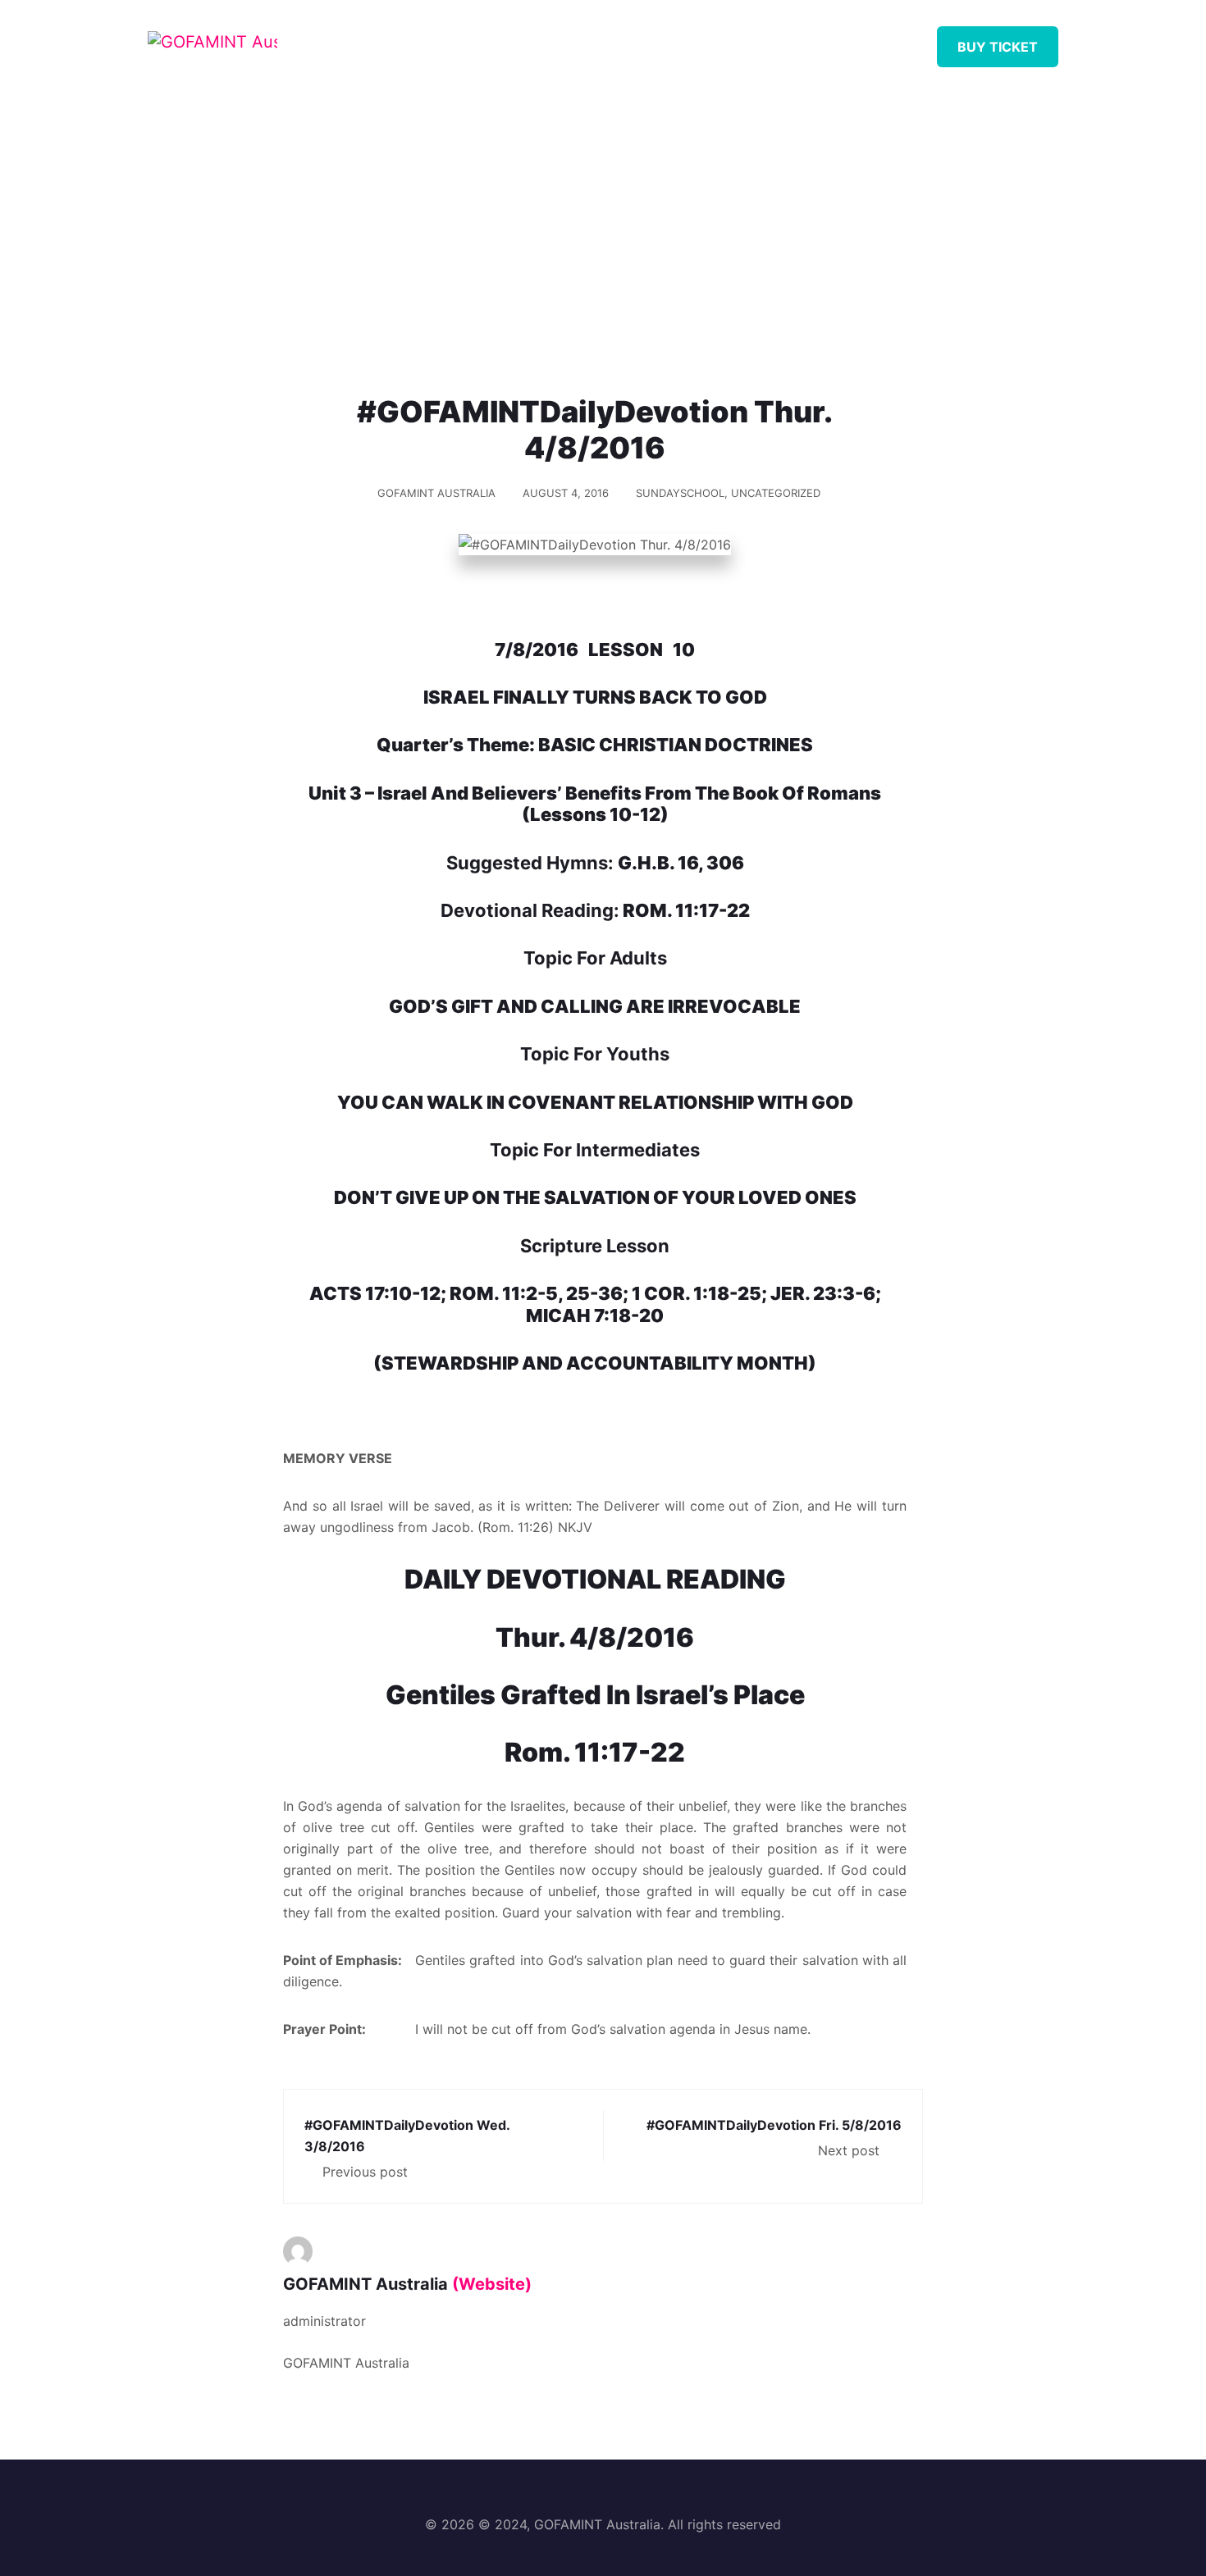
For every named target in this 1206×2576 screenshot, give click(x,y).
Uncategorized (776, 493)
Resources (608, 41)
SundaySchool (680, 493)
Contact (869, 41)
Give (785, 41)
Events (707, 41)
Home (433, 41)
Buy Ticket (998, 47)
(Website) (492, 2284)
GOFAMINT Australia (436, 493)
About (512, 41)
